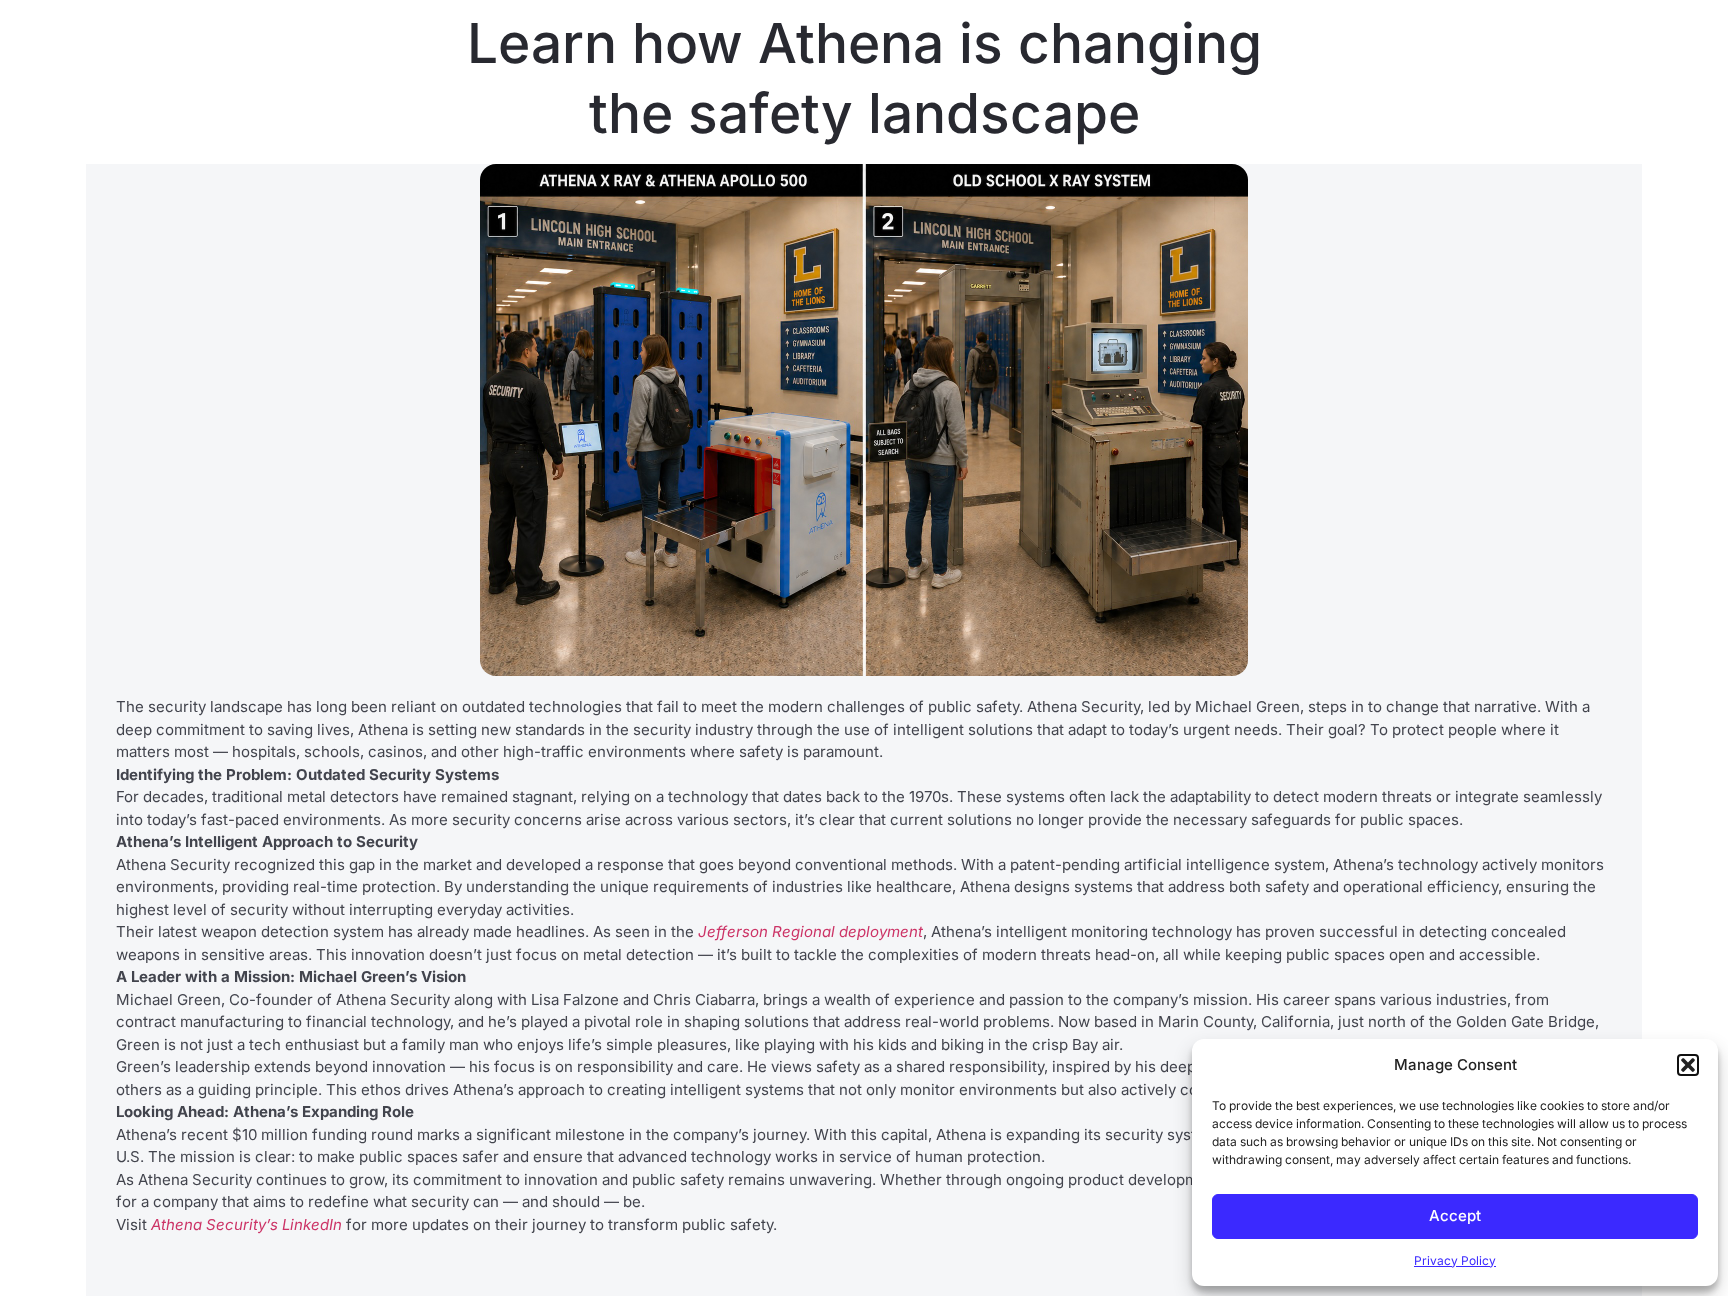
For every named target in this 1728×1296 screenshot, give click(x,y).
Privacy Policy (1455, 1260)
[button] (1688, 1065)
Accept (1455, 1215)
